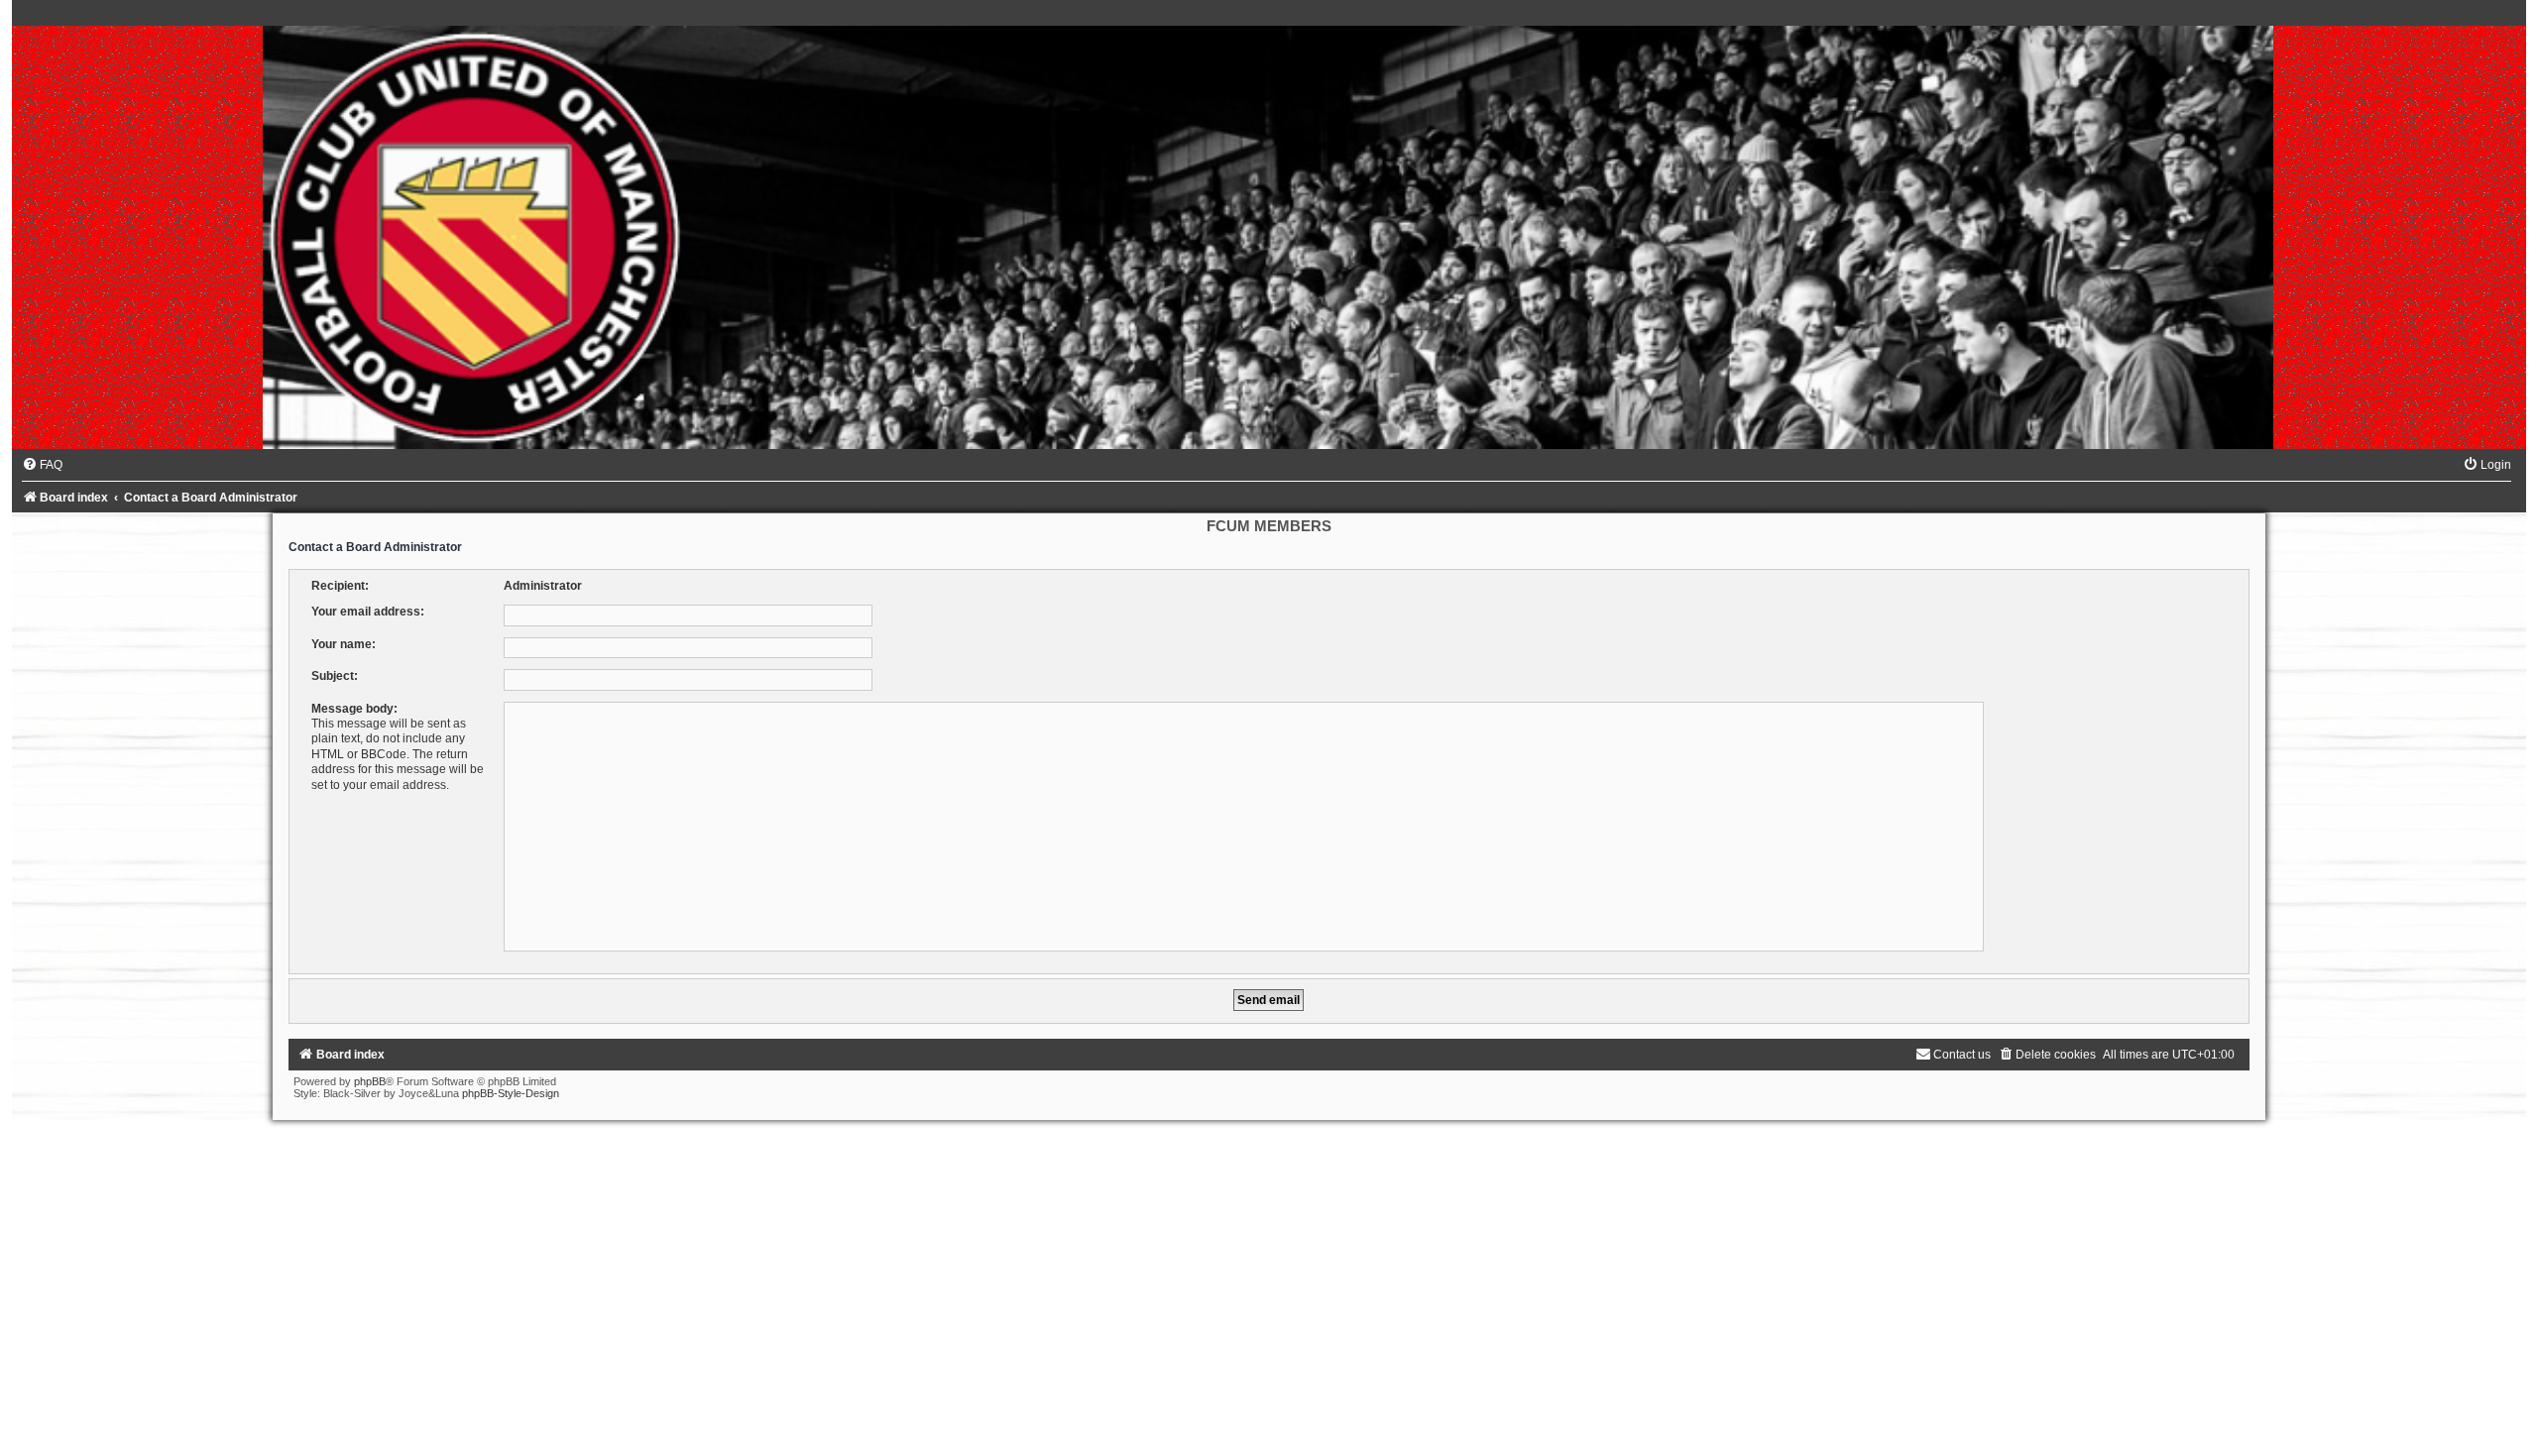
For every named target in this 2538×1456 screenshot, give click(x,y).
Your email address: (368, 612)
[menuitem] (42, 465)
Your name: (344, 644)
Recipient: (340, 586)
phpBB (370, 1081)
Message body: (354, 709)
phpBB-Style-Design (511, 1093)
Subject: (335, 676)
